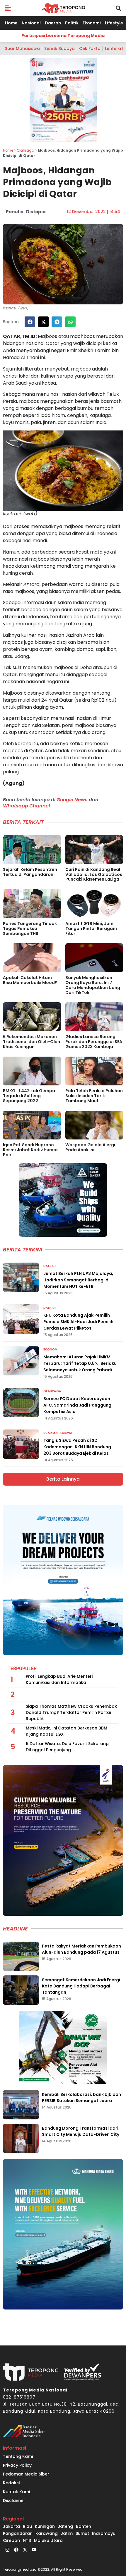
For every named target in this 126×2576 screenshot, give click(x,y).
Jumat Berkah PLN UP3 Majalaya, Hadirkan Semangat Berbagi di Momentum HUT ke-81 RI (78, 1280)
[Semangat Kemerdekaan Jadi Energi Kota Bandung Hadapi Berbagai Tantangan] (21, 1990)
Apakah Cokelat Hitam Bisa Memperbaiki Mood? (30, 980)
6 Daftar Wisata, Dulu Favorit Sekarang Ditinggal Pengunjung (67, 1747)
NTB (27, 2540)
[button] (8, 8)
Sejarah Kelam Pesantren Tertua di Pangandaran (30, 872)
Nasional (31, 23)
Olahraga (25, 150)
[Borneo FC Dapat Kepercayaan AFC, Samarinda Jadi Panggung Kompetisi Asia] (21, 1402)
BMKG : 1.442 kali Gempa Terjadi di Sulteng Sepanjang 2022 (29, 1096)
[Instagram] (7, 2550)
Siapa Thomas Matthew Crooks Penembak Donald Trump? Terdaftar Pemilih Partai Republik (71, 1712)
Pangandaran (18, 2533)
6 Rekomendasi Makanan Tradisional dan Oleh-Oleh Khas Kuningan (31, 1042)
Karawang (47, 2533)
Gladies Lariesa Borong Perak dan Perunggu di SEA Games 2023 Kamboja (94, 1042)
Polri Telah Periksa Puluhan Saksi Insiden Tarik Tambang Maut (94, 1096)
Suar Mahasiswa (22, 48)
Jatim (67, 2533)
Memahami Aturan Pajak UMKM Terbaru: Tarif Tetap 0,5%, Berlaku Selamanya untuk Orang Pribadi (80, 1363)
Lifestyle (114, 23)
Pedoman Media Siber (26, 2474)
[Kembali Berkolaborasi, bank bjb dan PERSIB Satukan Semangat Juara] (21, 2105)
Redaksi (11, 2483)
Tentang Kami (18, 2456)
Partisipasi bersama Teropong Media (63, 36)
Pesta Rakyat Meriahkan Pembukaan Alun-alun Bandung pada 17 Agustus (81, 1949)
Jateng (65, 2526)
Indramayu (104, 2533)
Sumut (82, 2533)
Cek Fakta (90, 48)
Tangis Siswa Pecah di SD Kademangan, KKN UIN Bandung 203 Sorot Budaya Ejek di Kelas (77, 1447)
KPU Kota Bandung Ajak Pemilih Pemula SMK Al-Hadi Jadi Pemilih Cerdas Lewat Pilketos (78, 1322)
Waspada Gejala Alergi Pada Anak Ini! (90, 1147)
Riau (27, 2526)
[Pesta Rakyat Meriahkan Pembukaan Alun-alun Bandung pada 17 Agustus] (21, 1956)
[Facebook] (16, 2550)
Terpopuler (22, 1669)
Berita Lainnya (63, 1479)
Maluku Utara (48, 2540)
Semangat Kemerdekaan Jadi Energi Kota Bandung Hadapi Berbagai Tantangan (81, 1986)
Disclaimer (14, 2500)
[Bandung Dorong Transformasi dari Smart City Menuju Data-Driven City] (21, 2138)
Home (11, 23)
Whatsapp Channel (26, 806)
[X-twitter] (25, 2550)
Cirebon (11, 2540)
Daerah (53, 23)
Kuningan (45, 2526)
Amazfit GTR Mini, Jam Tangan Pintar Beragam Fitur (91, 929)
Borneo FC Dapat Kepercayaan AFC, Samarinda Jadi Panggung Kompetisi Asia (77, 1405)
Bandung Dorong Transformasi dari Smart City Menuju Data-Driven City (81, 2131)
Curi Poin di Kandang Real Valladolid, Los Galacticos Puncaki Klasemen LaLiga (94, 874)
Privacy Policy (17, 2465)
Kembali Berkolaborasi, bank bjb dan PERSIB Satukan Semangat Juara (81, 2097)
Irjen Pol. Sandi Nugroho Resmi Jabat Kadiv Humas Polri (31, 1150)
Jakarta (11, 2526)
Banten (84, 2526)
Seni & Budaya (59, 48)
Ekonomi (92, 23)
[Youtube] (34, 2550)
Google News (72, 800)
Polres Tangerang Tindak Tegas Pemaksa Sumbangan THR (30, 929)
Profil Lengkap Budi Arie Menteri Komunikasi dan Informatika (59, 1679)
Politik (72, 23)
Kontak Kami (16, 2492)
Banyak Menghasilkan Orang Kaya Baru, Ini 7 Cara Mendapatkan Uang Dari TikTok (93, 985)
